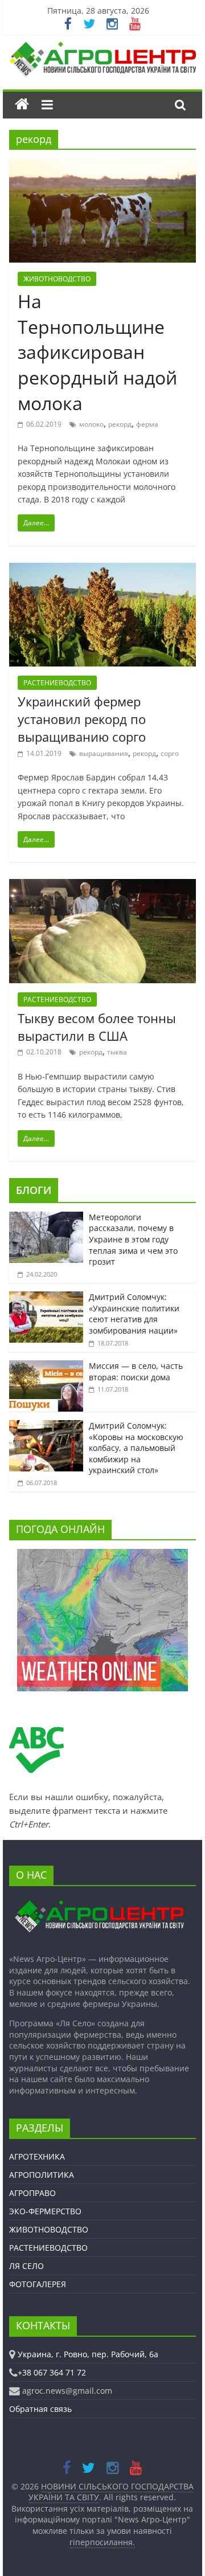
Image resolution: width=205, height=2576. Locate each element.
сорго (170, 753)
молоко (91, 424)
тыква (117, 1052)
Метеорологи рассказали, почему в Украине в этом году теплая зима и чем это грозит (133, 1239)
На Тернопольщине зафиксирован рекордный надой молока (97, 352)
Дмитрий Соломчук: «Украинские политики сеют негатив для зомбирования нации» (134, 1314)
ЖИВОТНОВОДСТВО (57, 279)
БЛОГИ (34, 1190)
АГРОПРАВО (32, 2193)
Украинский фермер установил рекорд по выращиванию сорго (82, 719)
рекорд (120, 424)
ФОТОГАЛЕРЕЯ (38, 2284)
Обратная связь (40, 2409)
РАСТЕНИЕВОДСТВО (57, 683)
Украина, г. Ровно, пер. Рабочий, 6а (88, 2354)
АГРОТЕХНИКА (37, 2156)
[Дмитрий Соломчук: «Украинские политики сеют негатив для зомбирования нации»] (46, 1297)
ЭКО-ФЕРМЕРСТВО (45, 2211)
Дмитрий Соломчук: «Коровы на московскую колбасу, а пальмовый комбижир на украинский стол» (136, 1448)
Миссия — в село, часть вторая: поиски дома (136, 1371)
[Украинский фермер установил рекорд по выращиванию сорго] (102, 570)
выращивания (104, 753)
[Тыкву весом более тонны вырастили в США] (102, 886)
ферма (147, 424)
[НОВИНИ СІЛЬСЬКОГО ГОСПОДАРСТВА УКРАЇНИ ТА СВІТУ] (102, 47)
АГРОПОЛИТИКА (42, 2175)
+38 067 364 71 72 (52, 2372)
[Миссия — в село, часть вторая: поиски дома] (46, 1366)
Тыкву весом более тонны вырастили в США (97, 1027)
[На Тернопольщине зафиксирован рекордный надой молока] (102, 165)
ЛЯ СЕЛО (26, 2266)
